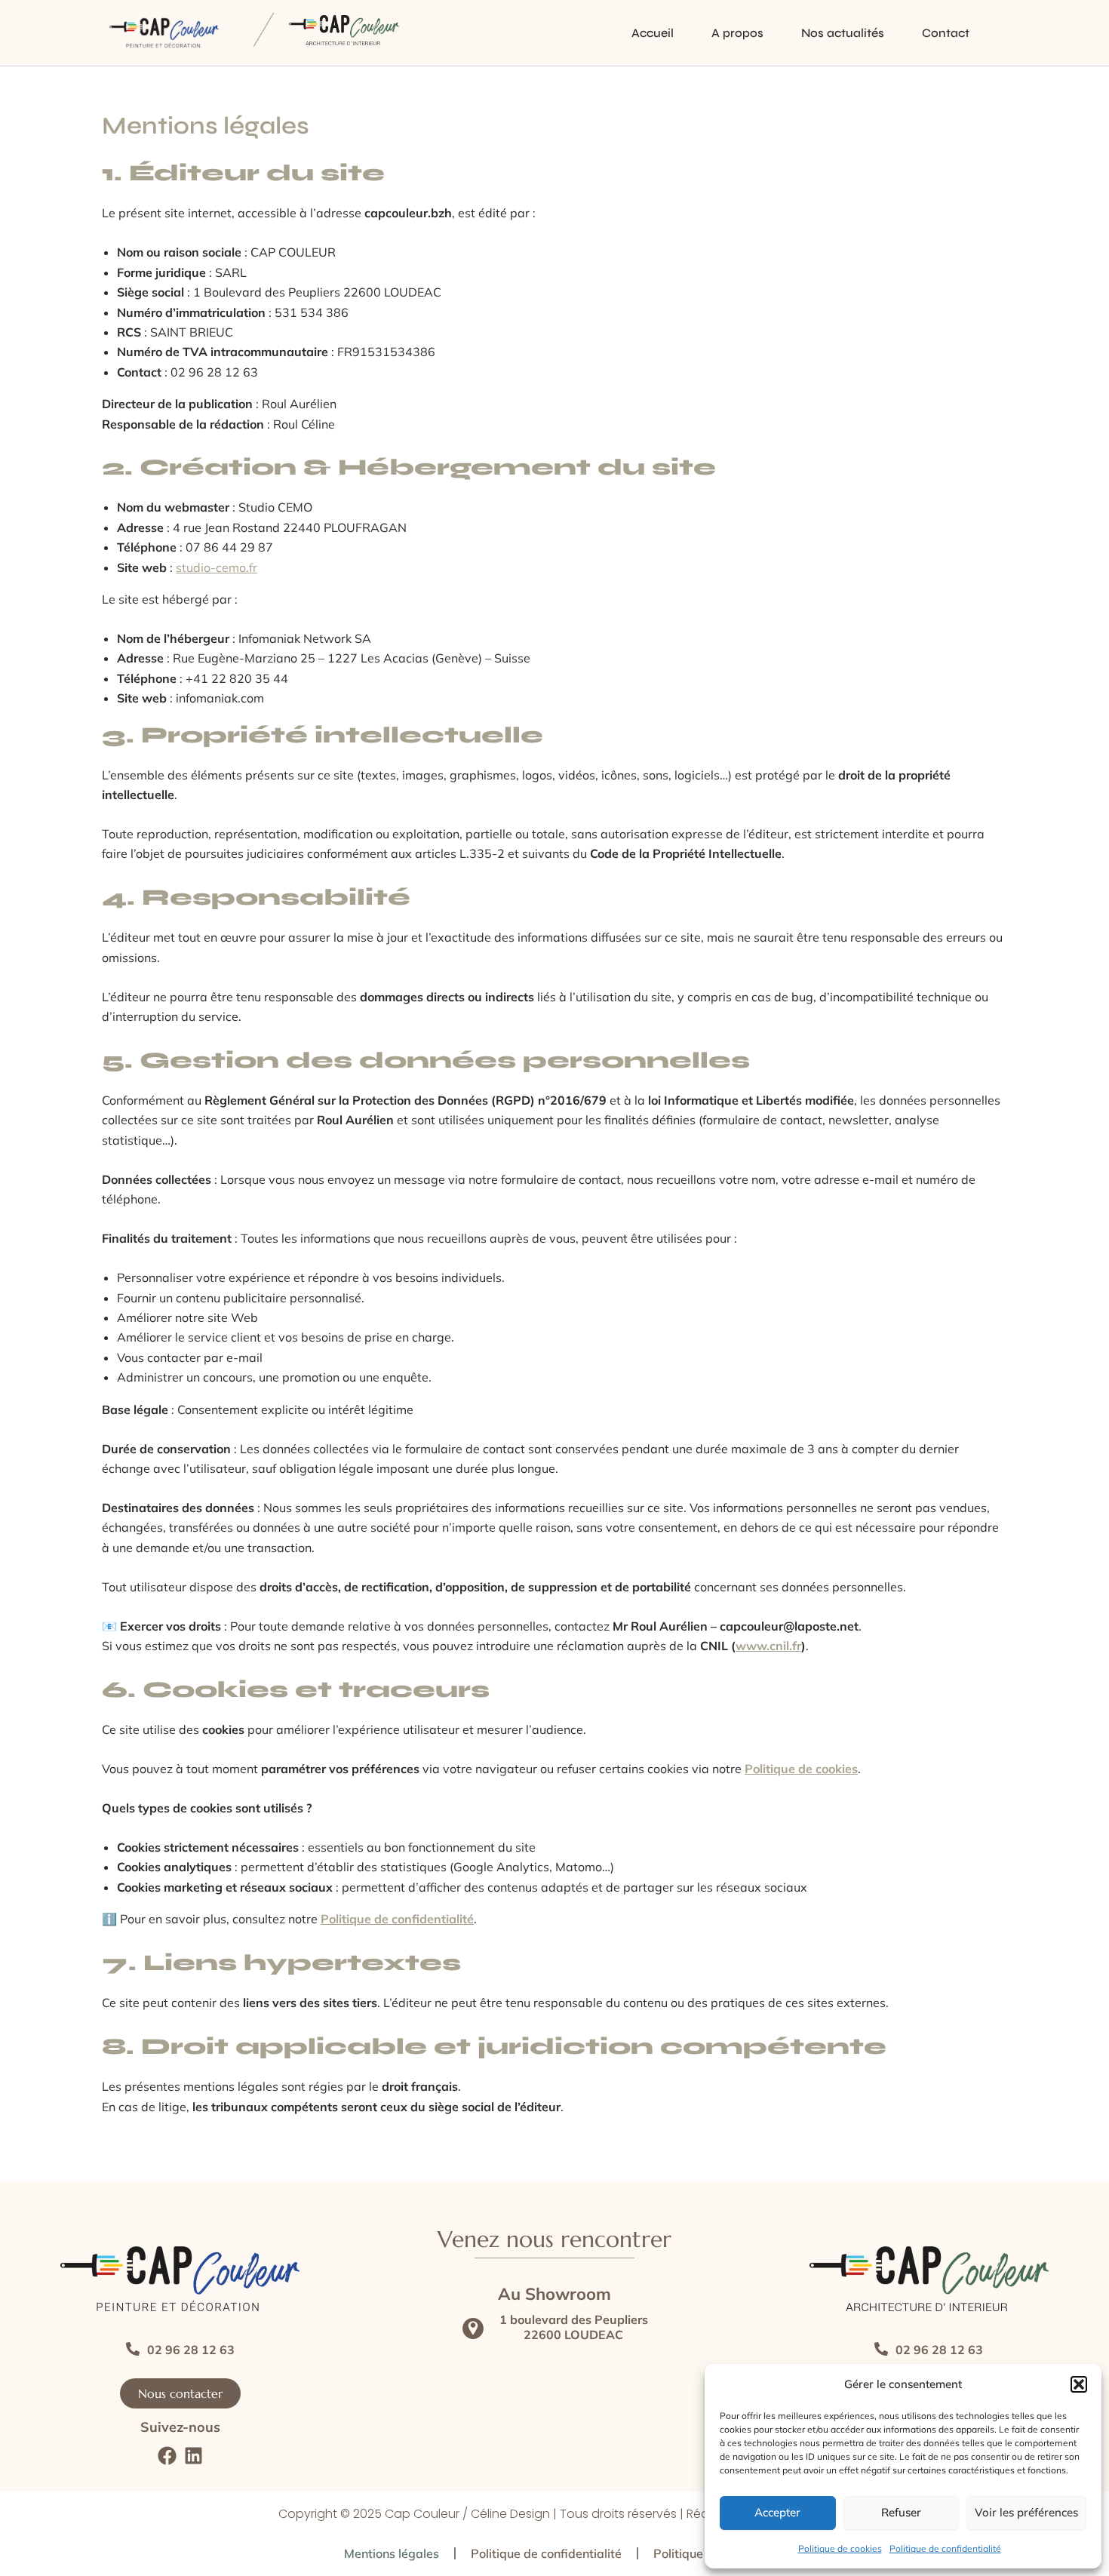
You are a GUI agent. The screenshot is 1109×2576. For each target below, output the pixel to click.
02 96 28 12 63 (191, 2350)
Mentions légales (392, 2553)
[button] (1079, 2384)
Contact (946, 33)
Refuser (901, 2512)
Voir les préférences (1026, 2512)
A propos (737, 33)
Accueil (653, 33)
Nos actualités (843, 33)
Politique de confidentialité (945, 2548)
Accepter (777, 2512)
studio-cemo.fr (217, 567)
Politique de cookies (840, 2548)
